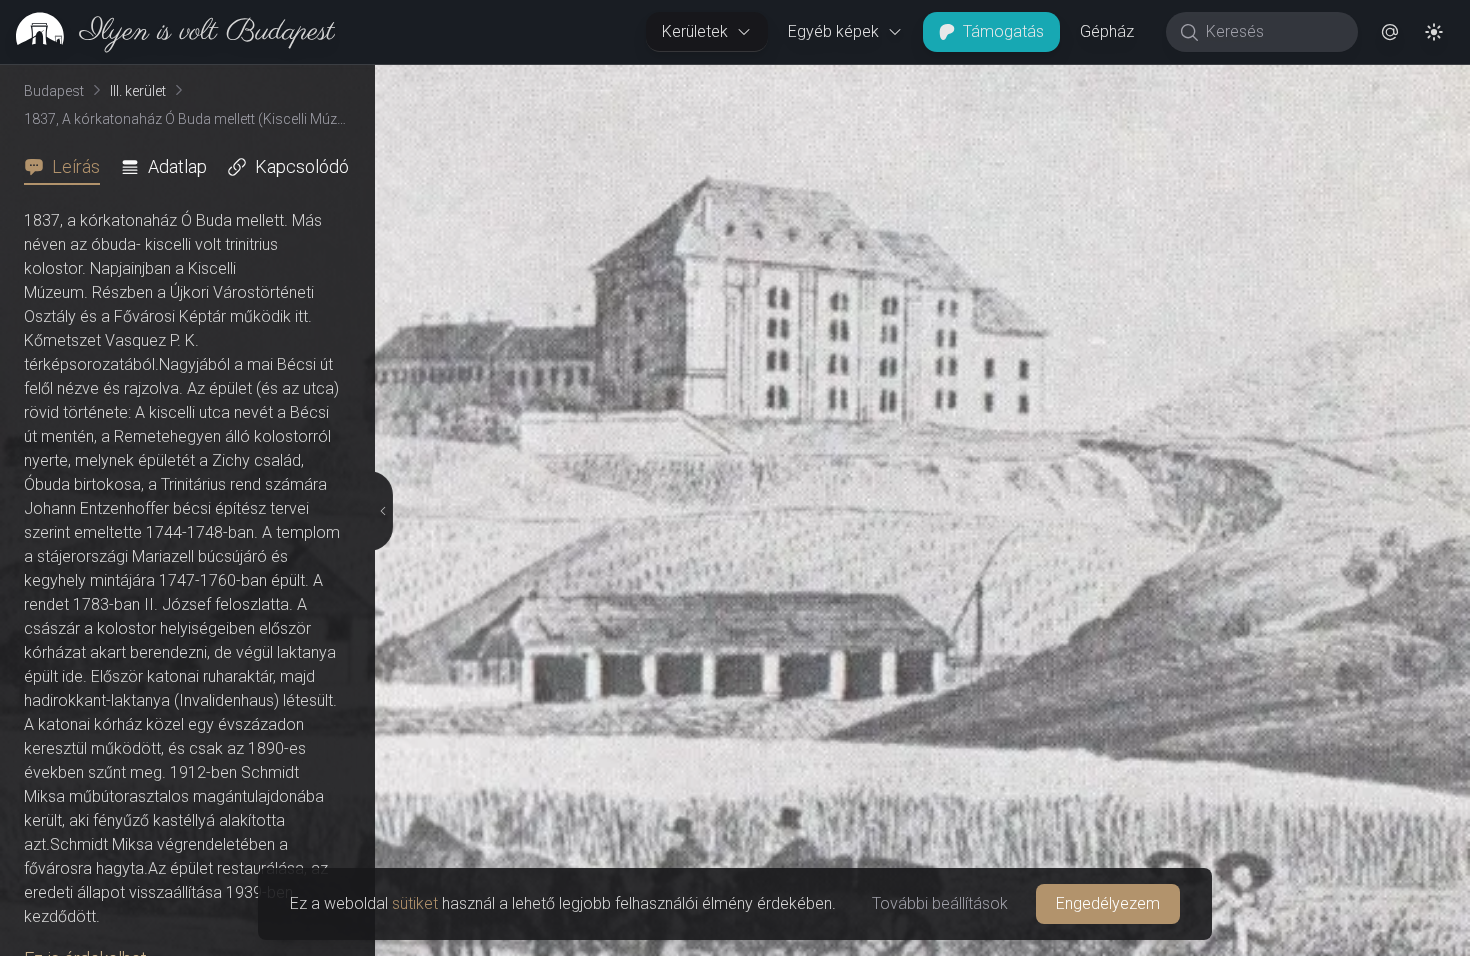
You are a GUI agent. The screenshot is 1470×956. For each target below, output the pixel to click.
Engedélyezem (1108, 903)
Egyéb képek (833, 31)
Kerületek (695, 31)
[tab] (68, 167)
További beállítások (940, 903)
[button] (1390, 32)
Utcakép (1224, 81)
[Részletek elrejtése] (379, 511)
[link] (167, 32)
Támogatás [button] (1003, 31)
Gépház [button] (1107, 31)
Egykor (1103, 81)
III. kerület (138, 91)
